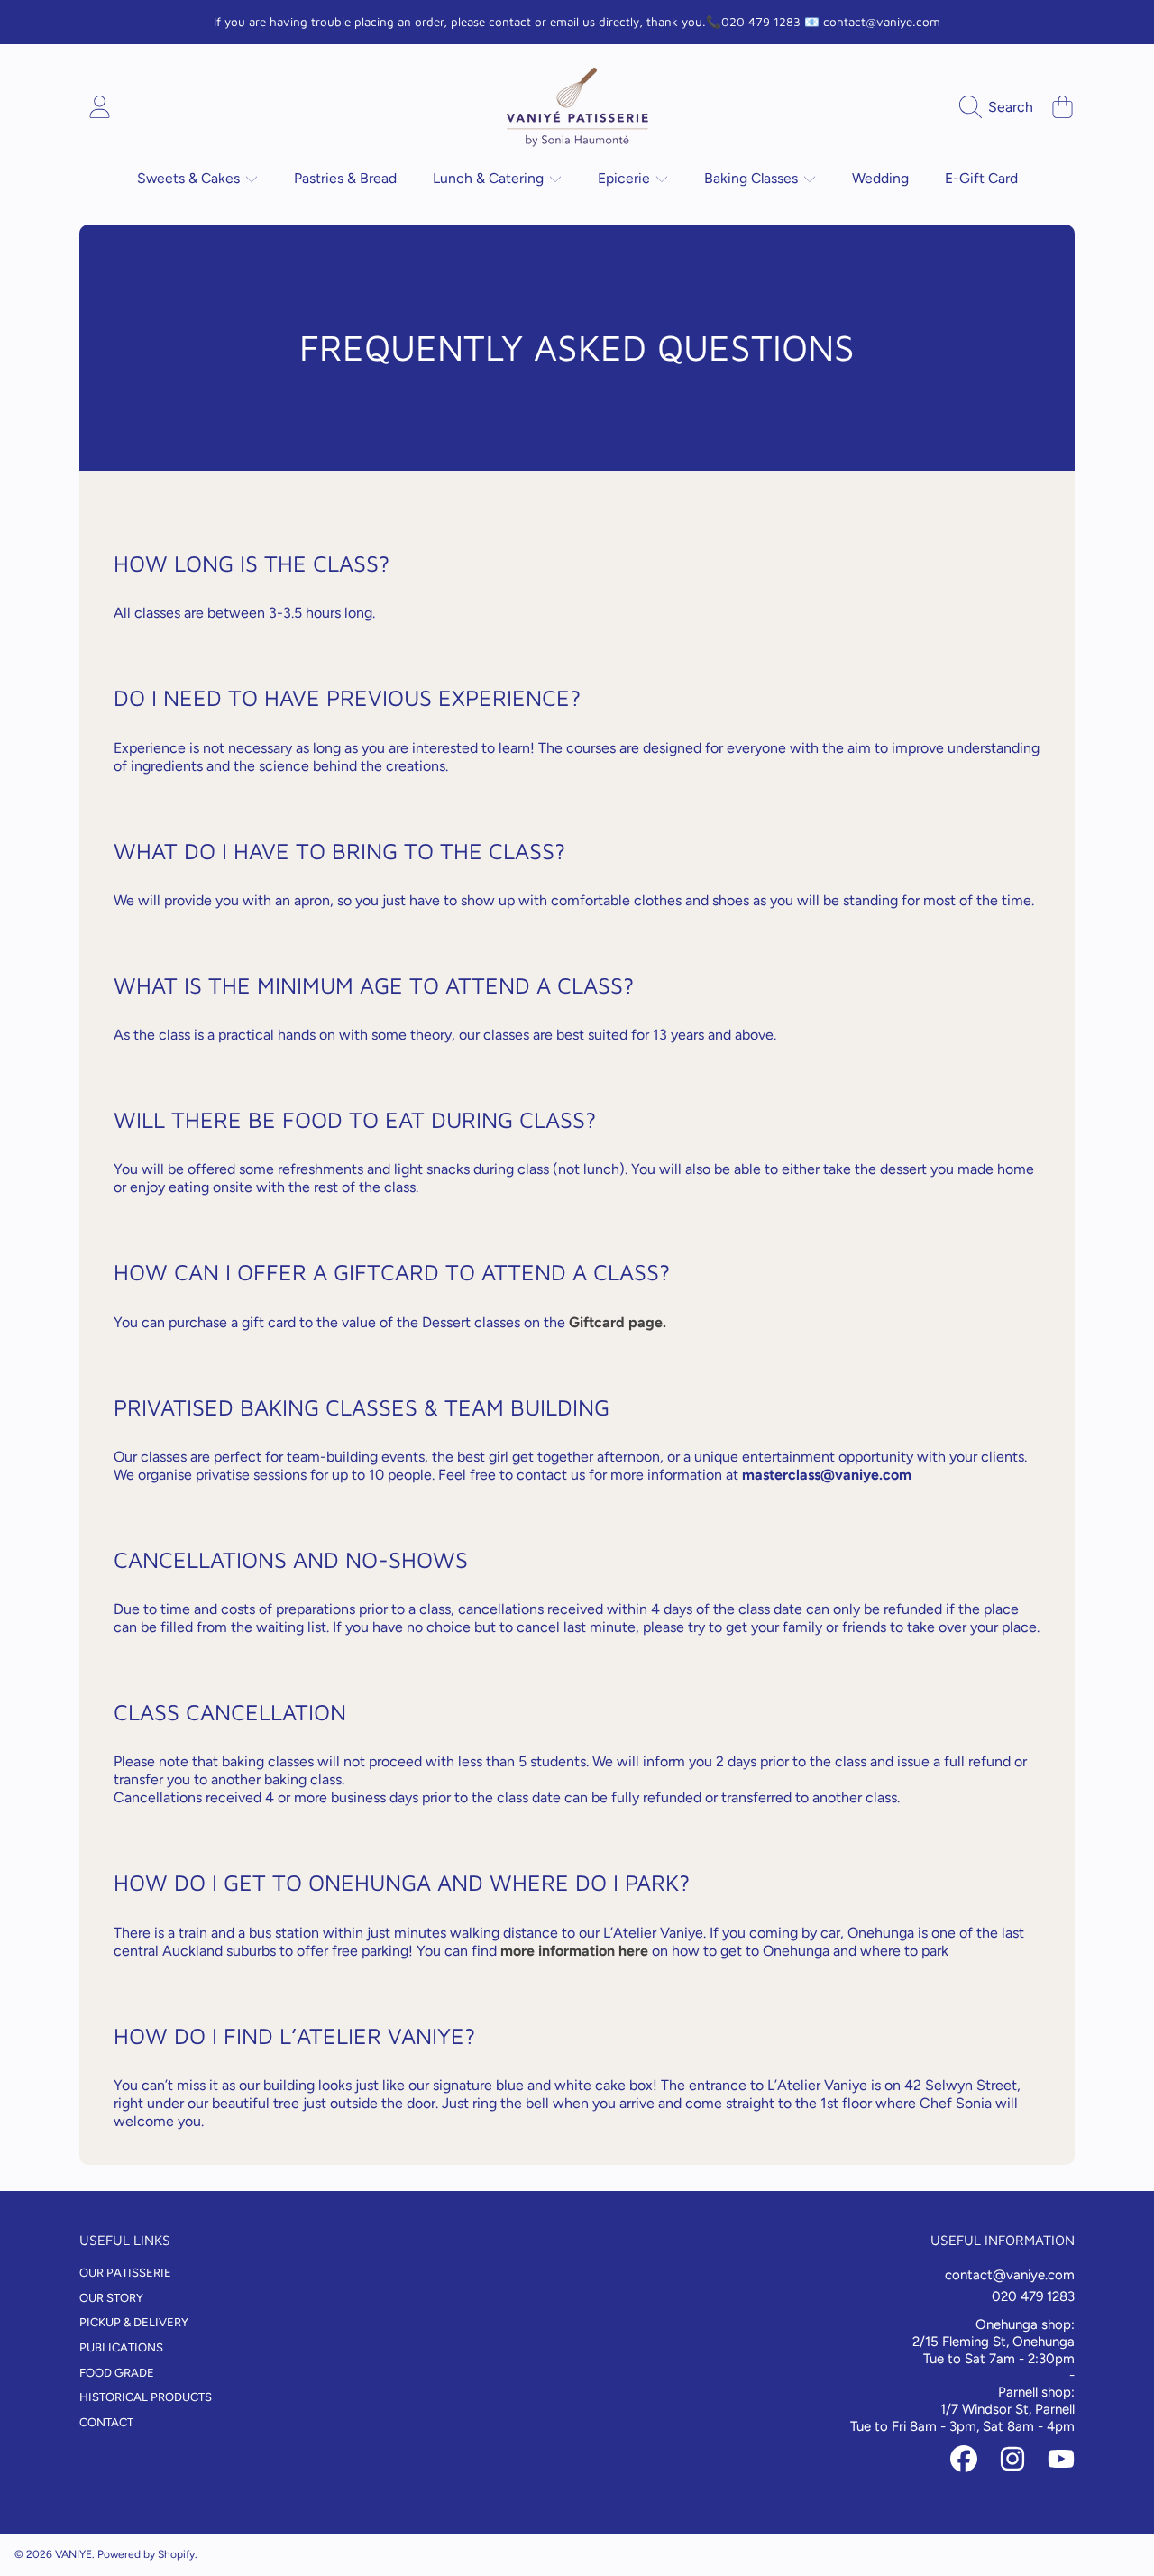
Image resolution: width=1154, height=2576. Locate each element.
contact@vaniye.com (1010, 2275)
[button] (1001, 107)
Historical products (146, 2397)
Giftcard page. (618, 1322)
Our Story (111, 2298)
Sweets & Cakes (190, 178)
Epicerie (626, 178)
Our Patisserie (125, 2273)
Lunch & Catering (490, 178)
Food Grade (117, 2373)
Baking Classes (753, 178)
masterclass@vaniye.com (827, 1475)
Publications (121, 2347)
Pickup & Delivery (134, 2322)
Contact (106, 2422)
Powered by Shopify (146, 2554)
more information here (574, 1951)
